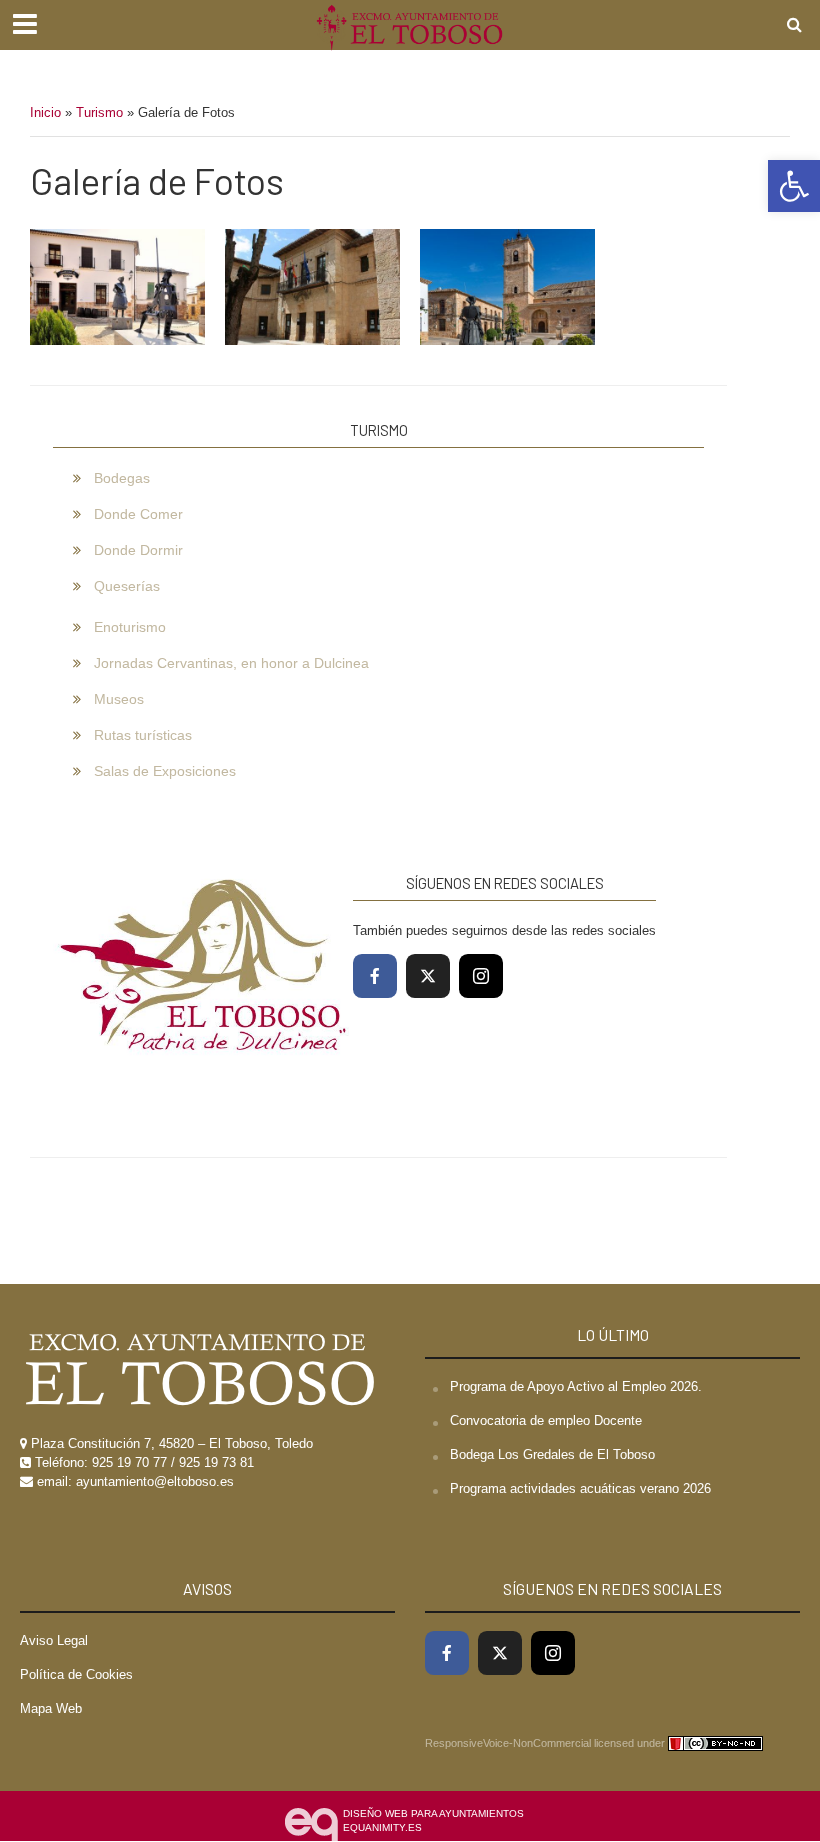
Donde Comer (138, 514)
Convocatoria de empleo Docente (546, 1420)
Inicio (45, 112)
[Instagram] (481, 976)
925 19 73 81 (216, 1462)
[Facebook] (375, 976)
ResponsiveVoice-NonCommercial (508, 1743)
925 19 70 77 (129, 1462)
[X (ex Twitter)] (428, 976)
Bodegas (122, 478)
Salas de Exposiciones (165, 771)
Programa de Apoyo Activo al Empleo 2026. (576, 1386)
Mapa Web (51, 1708)
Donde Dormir (138, 550)
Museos (119, 699)
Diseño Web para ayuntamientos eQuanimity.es (433, 1820)
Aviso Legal (54, 1640)
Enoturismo (130, 627)
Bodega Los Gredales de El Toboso (552, 1454)
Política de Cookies (76, 1674)
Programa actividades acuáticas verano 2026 (580, 1488)
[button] (794, 186)
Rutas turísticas (143, 735)
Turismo (99, 112)
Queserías (127, 586)
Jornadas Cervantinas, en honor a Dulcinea (231, 663)
